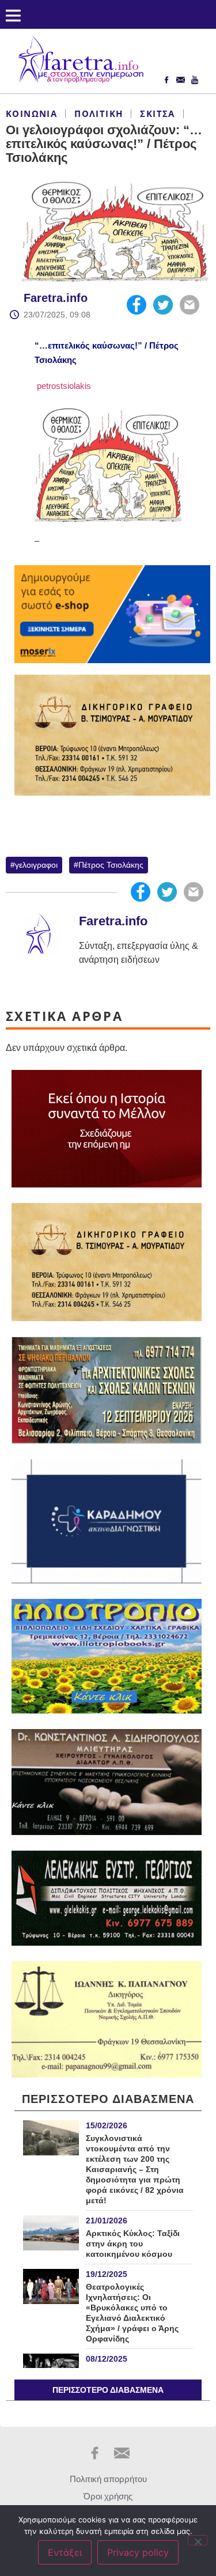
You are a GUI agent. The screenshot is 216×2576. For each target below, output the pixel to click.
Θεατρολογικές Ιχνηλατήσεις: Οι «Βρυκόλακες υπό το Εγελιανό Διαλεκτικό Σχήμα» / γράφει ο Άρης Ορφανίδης (132, 2313)
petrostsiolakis (63, 386)
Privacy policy (138, 2552)
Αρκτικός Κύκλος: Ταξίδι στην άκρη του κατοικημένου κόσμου (133, 2244)
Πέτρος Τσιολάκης (111, 865)
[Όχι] (198, 2540)
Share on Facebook (137, 305)
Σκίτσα (157, 114)
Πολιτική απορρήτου (108, 2479)
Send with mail (190, 305)
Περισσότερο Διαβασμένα (108, 2390)
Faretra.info (56, 298)
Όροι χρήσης (108, 2496)
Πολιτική (98, 114)
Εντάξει (65, 2552)
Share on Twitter (163, 305)
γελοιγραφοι (36, 865)
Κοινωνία (31, 114)
